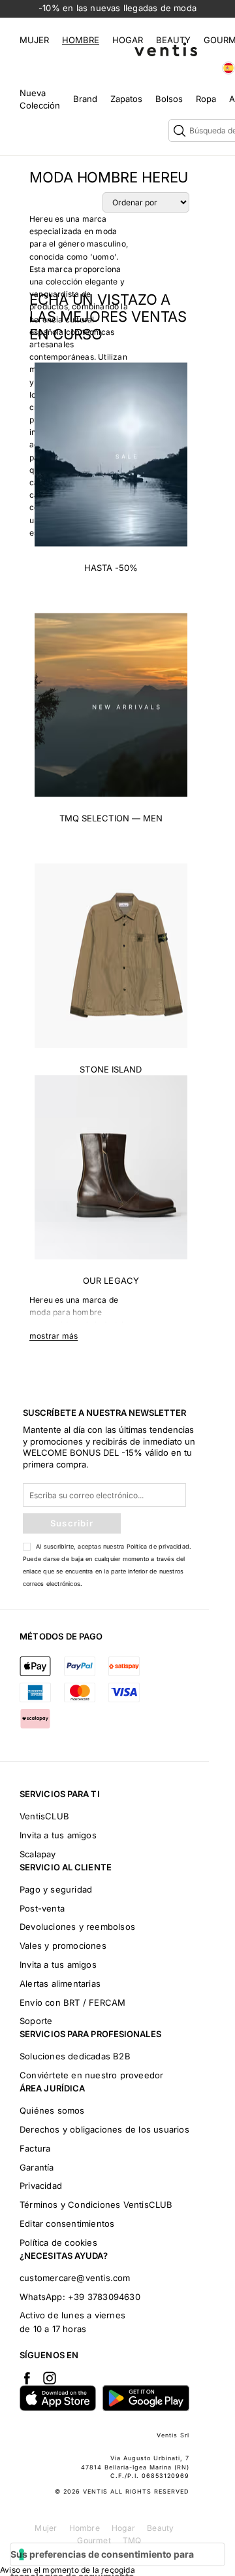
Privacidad (41, 2186)
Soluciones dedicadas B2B (75, 2056)
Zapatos (126, 99)
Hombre (81, 40)
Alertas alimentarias (60, 1984)
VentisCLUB (44, 1816)
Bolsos (169, 99)
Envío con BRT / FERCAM (72, 2002)
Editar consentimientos (67, 2224)
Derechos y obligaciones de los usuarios (104, 2129)
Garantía (37, 2167)
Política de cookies (58, 2242)
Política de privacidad (158, 1546)
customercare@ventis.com (75, 2278)
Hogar (128, 40)
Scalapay (38, 1854)
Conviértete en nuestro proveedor (91, 2075)
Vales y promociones (63, 1946)
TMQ (132, 2540)
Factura (35, 2148)
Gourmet (94, 2540)
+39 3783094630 (104, 2297)
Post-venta (42, 1908)
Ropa (206, 99)
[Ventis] (166, 49)
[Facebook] (27, 2378)
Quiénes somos (52, 2110)
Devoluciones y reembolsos (77, 1927)
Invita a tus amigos (58, 1835)
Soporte (36, 2021)
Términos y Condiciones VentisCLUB (96, 2205)
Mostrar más (54, 1336)
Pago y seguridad (56, 1889)
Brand (85, 99)
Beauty (173, 40)
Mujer (34, 40)
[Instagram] (50, 2378)
